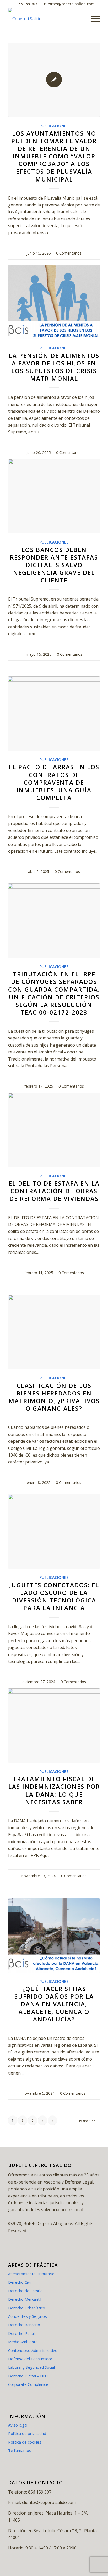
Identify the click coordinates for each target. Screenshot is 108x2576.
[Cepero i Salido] (45, 19)
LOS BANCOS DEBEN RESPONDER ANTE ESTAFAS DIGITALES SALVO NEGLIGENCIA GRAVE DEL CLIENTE (54, 565)
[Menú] (93, 19)
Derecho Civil (20, 2282)
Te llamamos (20, 2450)
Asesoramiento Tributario (31, 2274)
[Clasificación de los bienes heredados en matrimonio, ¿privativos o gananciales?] (54, 1332)
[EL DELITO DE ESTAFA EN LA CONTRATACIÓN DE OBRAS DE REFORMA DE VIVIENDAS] (54, 1130)
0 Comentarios (69, 253)
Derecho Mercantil (25, 2299)
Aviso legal (18, 2425)
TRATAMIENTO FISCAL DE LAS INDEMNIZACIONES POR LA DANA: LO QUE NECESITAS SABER (54, 1790)
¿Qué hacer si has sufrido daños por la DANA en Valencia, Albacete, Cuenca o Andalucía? (54, 2004)
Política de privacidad (27, 2433)
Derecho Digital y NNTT (30, 2376)
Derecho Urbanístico (27, 2308)
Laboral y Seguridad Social (31, 2367)
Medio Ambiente (23, 2342)
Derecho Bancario (24, 2325)
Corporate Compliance (28, 2384)
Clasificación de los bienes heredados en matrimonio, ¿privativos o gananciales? (54, 1397)
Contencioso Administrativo (33, 2350)
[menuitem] (27, 4)
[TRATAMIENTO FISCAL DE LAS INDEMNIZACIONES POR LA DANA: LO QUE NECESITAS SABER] (54, 1726)
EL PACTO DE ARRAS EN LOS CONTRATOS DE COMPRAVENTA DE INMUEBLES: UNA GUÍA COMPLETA (54, 782)
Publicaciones (54, 126)
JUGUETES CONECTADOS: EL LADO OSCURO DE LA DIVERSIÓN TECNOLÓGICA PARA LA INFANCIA (54, 1596)
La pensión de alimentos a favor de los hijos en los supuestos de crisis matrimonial (54, 367)
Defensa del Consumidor (30, 2359)
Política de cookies (25, 2442)
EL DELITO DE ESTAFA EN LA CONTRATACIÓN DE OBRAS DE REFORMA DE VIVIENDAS (54, 1191)
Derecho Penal (21, 2333)
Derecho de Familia (25, 2291)
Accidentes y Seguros (28, 2316)
